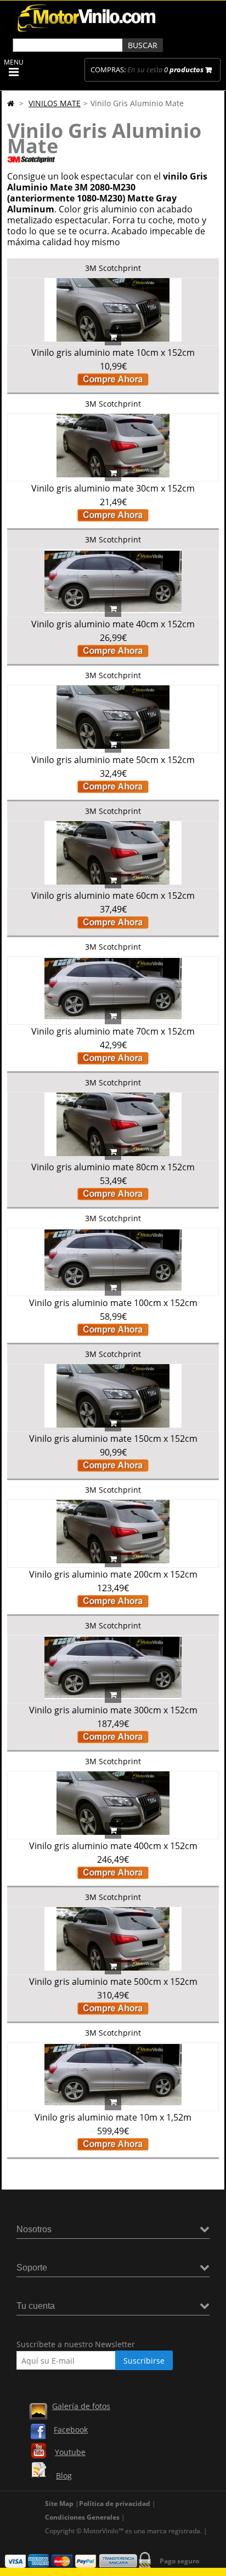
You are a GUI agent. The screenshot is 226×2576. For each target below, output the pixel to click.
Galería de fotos (81, 2406)
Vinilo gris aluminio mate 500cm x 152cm (113, 1982)
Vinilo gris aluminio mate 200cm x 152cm (113, 1574)
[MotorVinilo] (88, 33)
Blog (64, 2476)
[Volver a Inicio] (11, 103)
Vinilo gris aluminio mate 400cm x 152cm (113, 1846)
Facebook (71, 2430)
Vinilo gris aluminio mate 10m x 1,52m (113, 2117)
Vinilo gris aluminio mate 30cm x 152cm (113, 488)
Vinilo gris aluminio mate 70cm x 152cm (113, 1031)
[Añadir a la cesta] (113, 337)
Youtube (70, 2452)
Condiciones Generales (82, 2517)
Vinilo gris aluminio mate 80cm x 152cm (113, 1167)
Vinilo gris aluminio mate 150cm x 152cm (113, 1439)
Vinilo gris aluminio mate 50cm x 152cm (113, 760)
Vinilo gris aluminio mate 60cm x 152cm (113, 896)
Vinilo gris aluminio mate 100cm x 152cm (113, 1303)
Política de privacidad (115, 2503)
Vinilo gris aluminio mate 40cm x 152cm (113, 624)
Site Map (59, 2503)
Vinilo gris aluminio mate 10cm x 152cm (113, 353)
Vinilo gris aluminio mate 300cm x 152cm (113, 1710)
